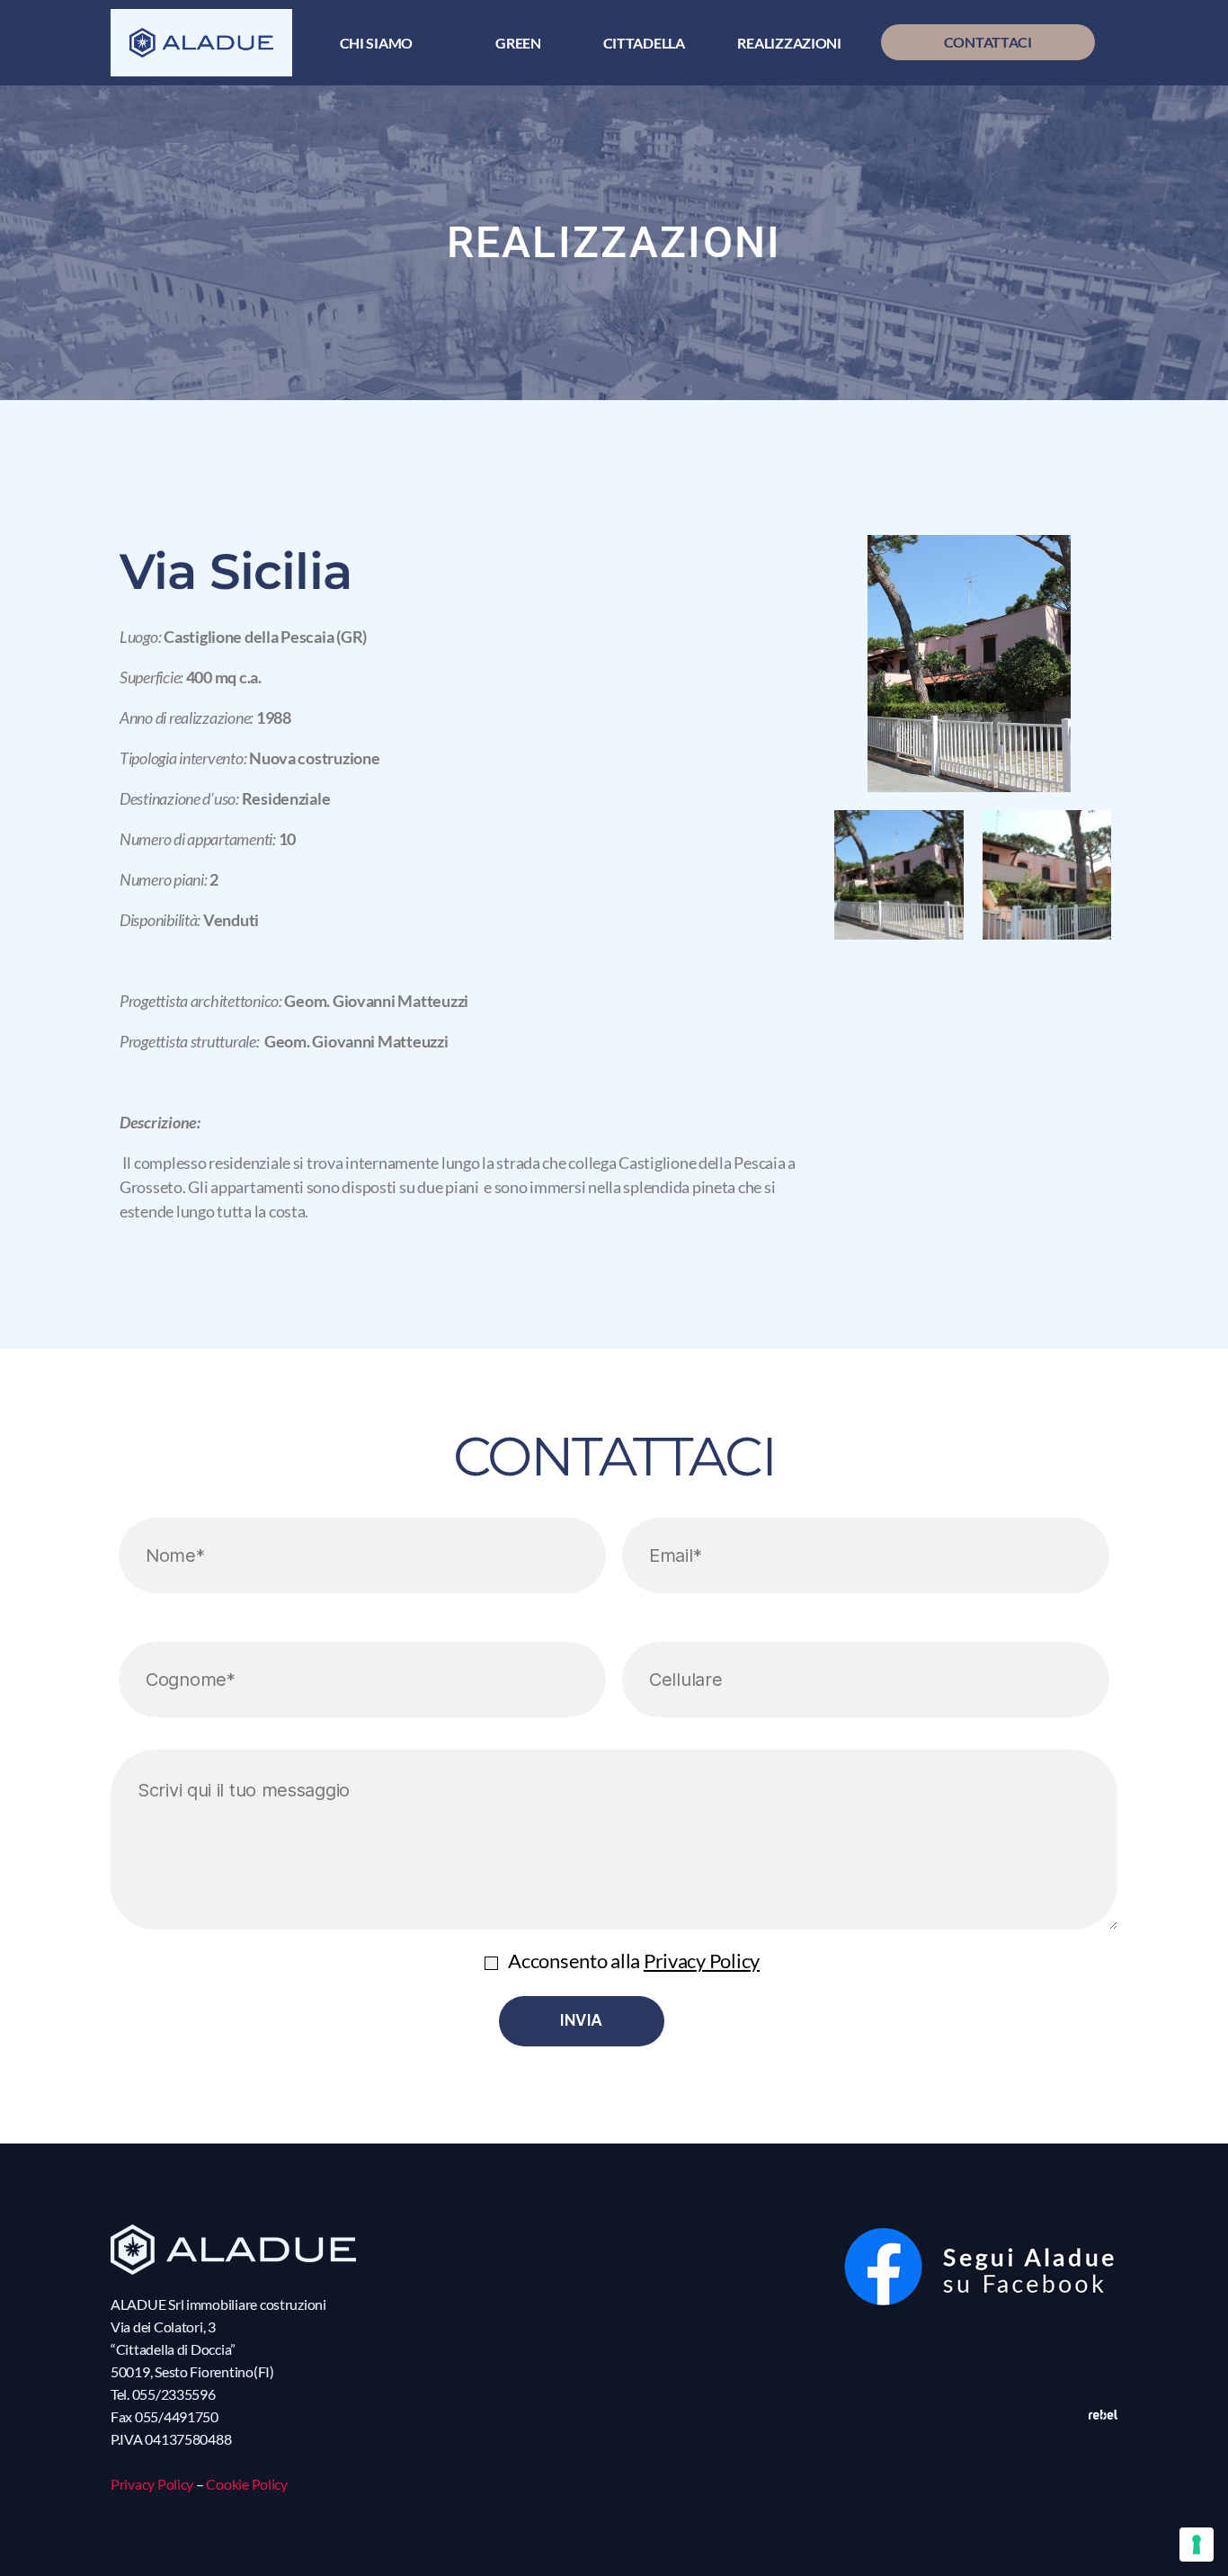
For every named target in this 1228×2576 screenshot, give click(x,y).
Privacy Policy (702, 1961)
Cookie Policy (247, 2484)
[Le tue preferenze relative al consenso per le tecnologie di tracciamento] (1197, 2545)
